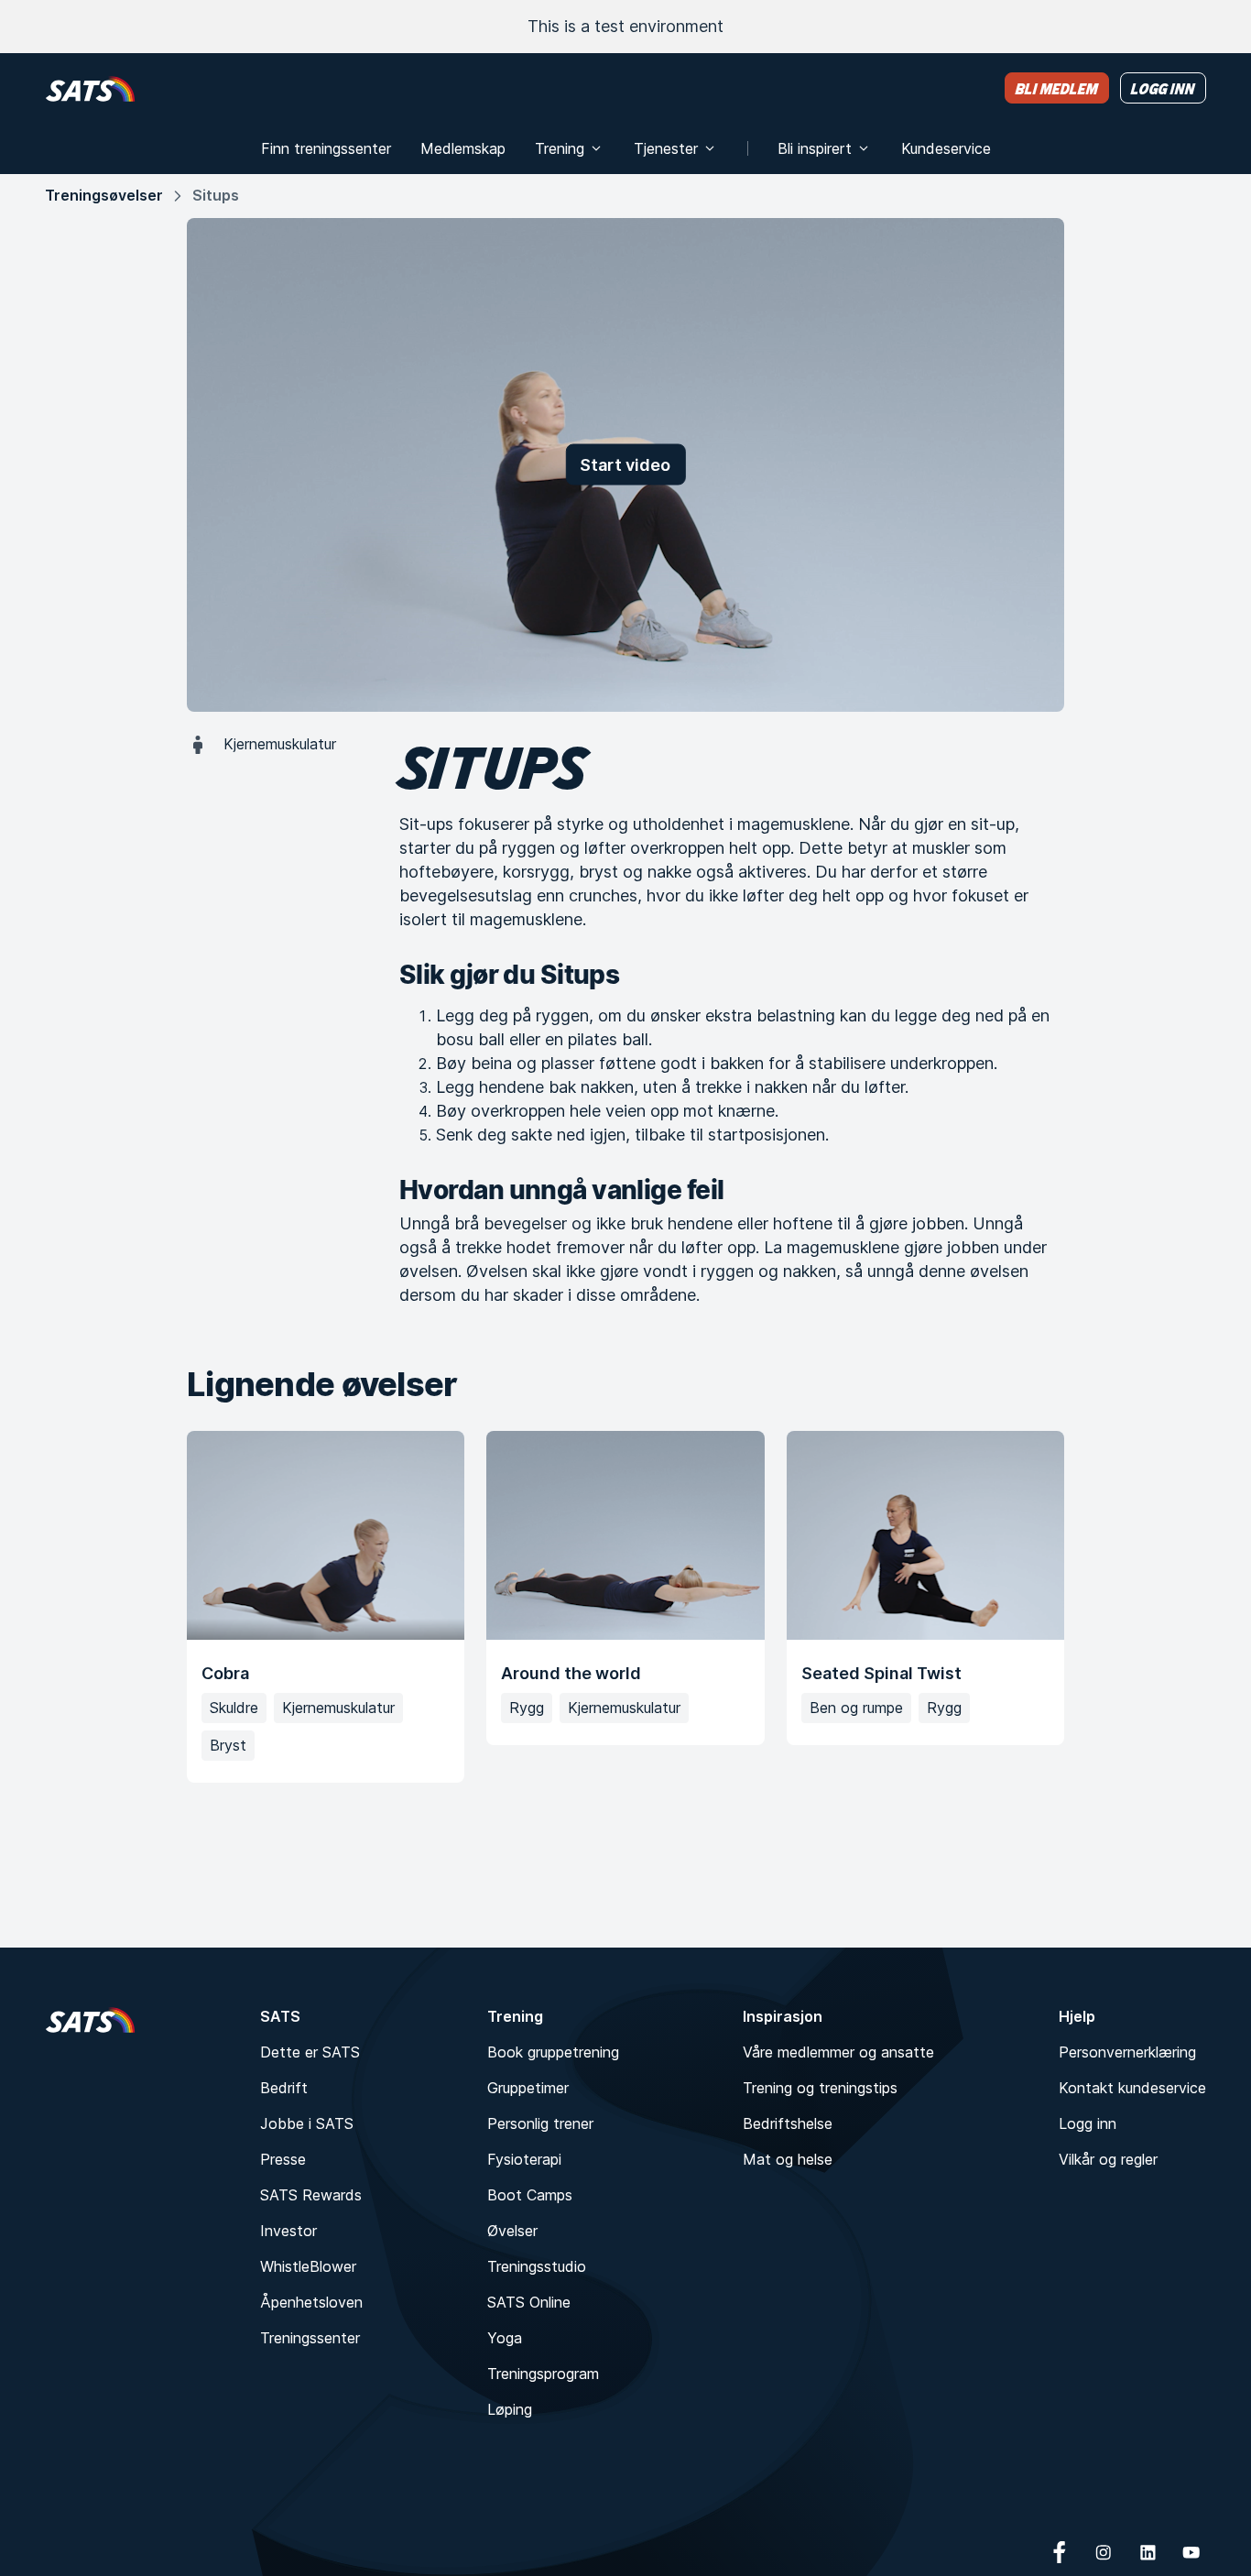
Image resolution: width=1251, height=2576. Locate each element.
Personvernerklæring (1127, 2052)
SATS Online (529, 2302)
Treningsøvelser (104, 195)
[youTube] (1191, 2552)
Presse (283, 2159)
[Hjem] (90, 88)
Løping (510, 2409)
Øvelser (512, 2231)
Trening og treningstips (820, 2088)
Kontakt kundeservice (1132, 2088)
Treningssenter (310, 2338)
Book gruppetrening (553, 2052)
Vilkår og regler (1108, 2159)
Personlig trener (540, 2123)
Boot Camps (530, 2195)
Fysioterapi (524, 2159)
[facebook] (1060, 2552)
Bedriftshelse (788, 2123)
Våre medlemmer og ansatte (838, 2052)
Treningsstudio (537, 2266)
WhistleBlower (308, 2266)
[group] (625, 1606)
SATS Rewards (311, 2195)
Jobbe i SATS (307, 2123)
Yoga (505, 2338)
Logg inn (1088, 2123)
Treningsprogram (543, 2374)
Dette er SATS (310, 2052)
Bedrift (284, 2088)
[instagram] (1104, 2552)
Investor (288, 2231)
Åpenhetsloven (311, 2302)
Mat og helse (788, 2159)
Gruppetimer (528, 2088)
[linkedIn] (1148, 2552)
